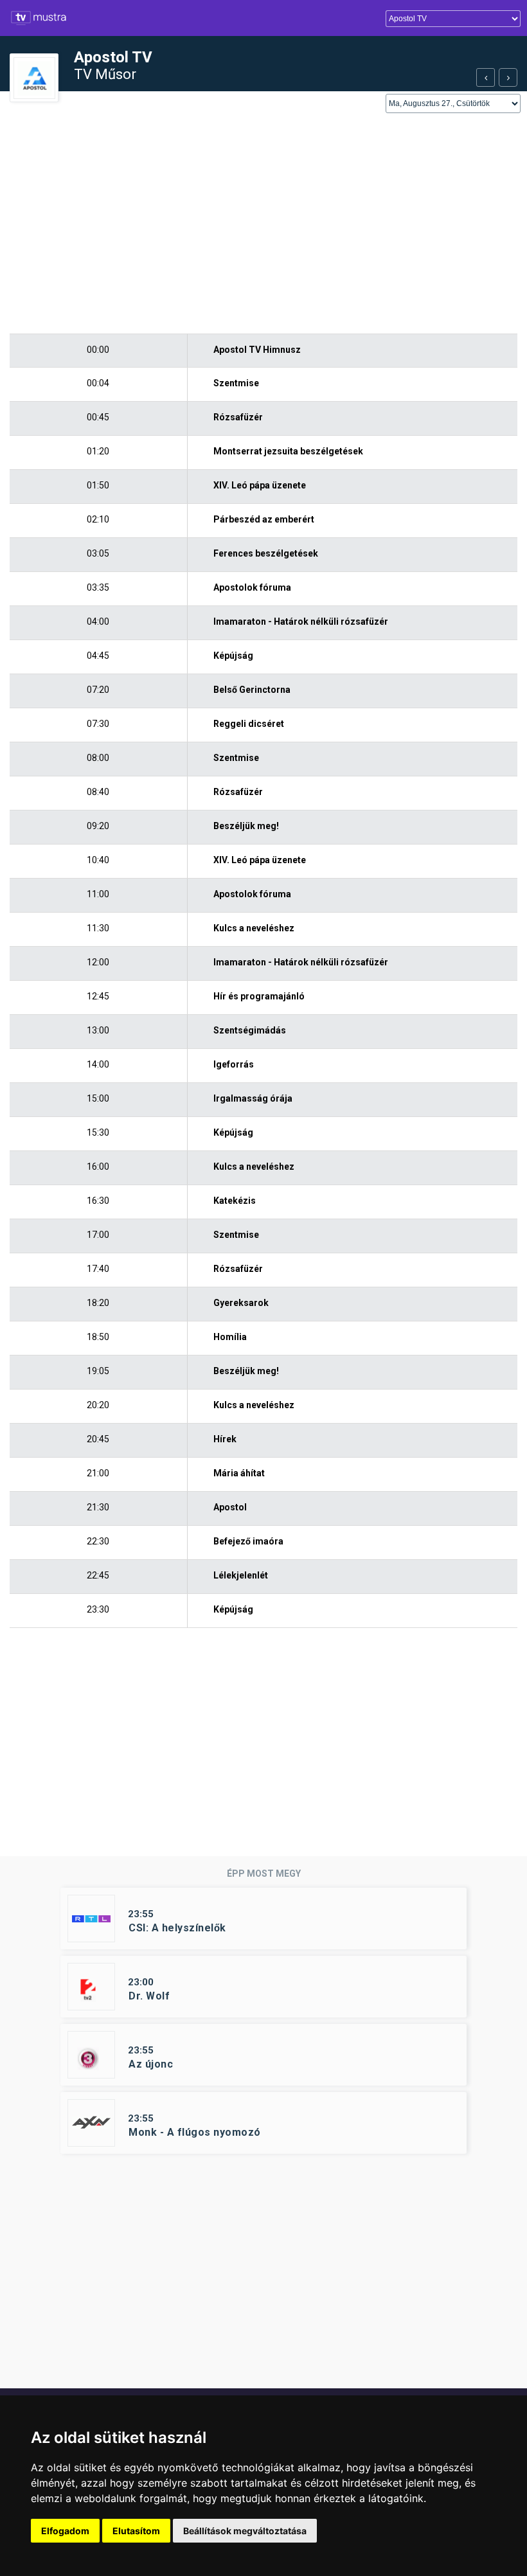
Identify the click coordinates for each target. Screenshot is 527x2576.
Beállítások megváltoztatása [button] (245, 2531)
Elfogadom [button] (65, 2531)
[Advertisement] (263, 224)
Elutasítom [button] (136, 2531)
